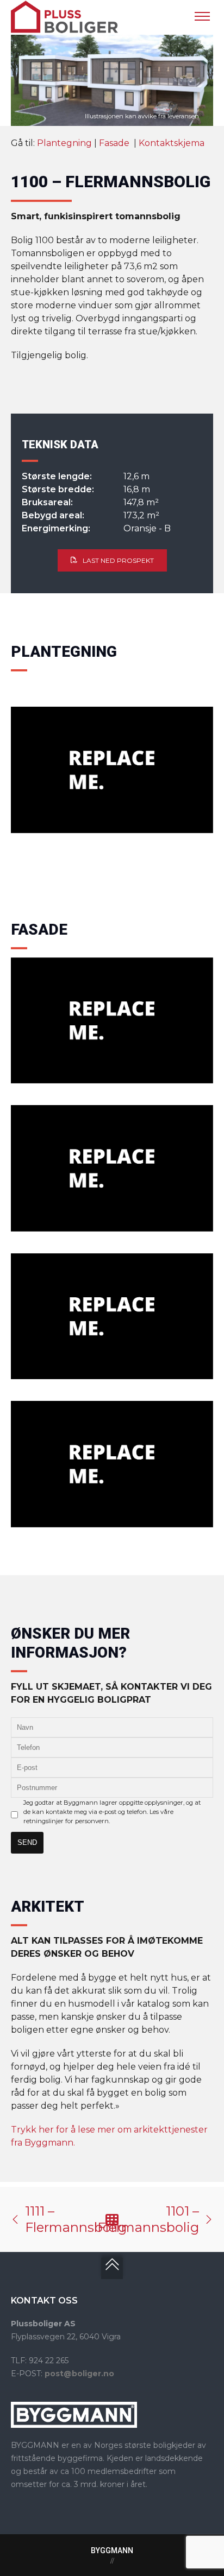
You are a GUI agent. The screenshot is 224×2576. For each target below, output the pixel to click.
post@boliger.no (79, 2374)
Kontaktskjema (172, 143)
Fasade (115, 143)
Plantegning (64, 143)
